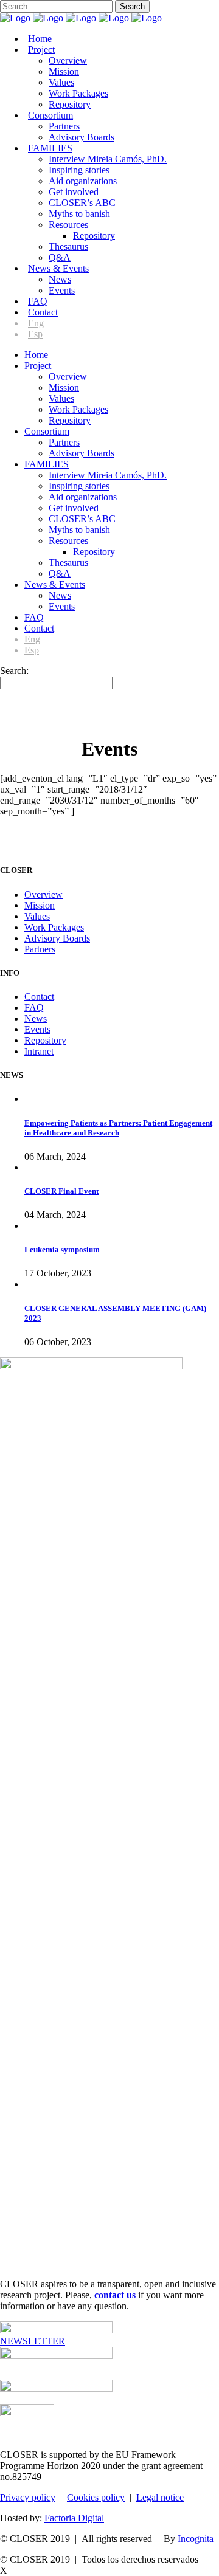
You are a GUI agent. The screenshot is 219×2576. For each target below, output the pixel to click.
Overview (43, 894)
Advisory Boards (57, 938)
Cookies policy (96, 2497)
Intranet (39, 1051)
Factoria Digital (74, 2518)
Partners (40, 949)
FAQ (34, 1007)
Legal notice (160, 2497)
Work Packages (54, 927)
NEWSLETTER (33, 2341)
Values (37, 916)
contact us (115, 2295)
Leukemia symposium (62, 1249)
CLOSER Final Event (61, 1191)
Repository (45, 1040)
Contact (39, 997)
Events (37, 1029)
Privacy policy (28, 2497)
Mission (40, 905)
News (36, 1018)
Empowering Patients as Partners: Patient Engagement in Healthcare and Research (118, 1128)
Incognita (196, 2539)
